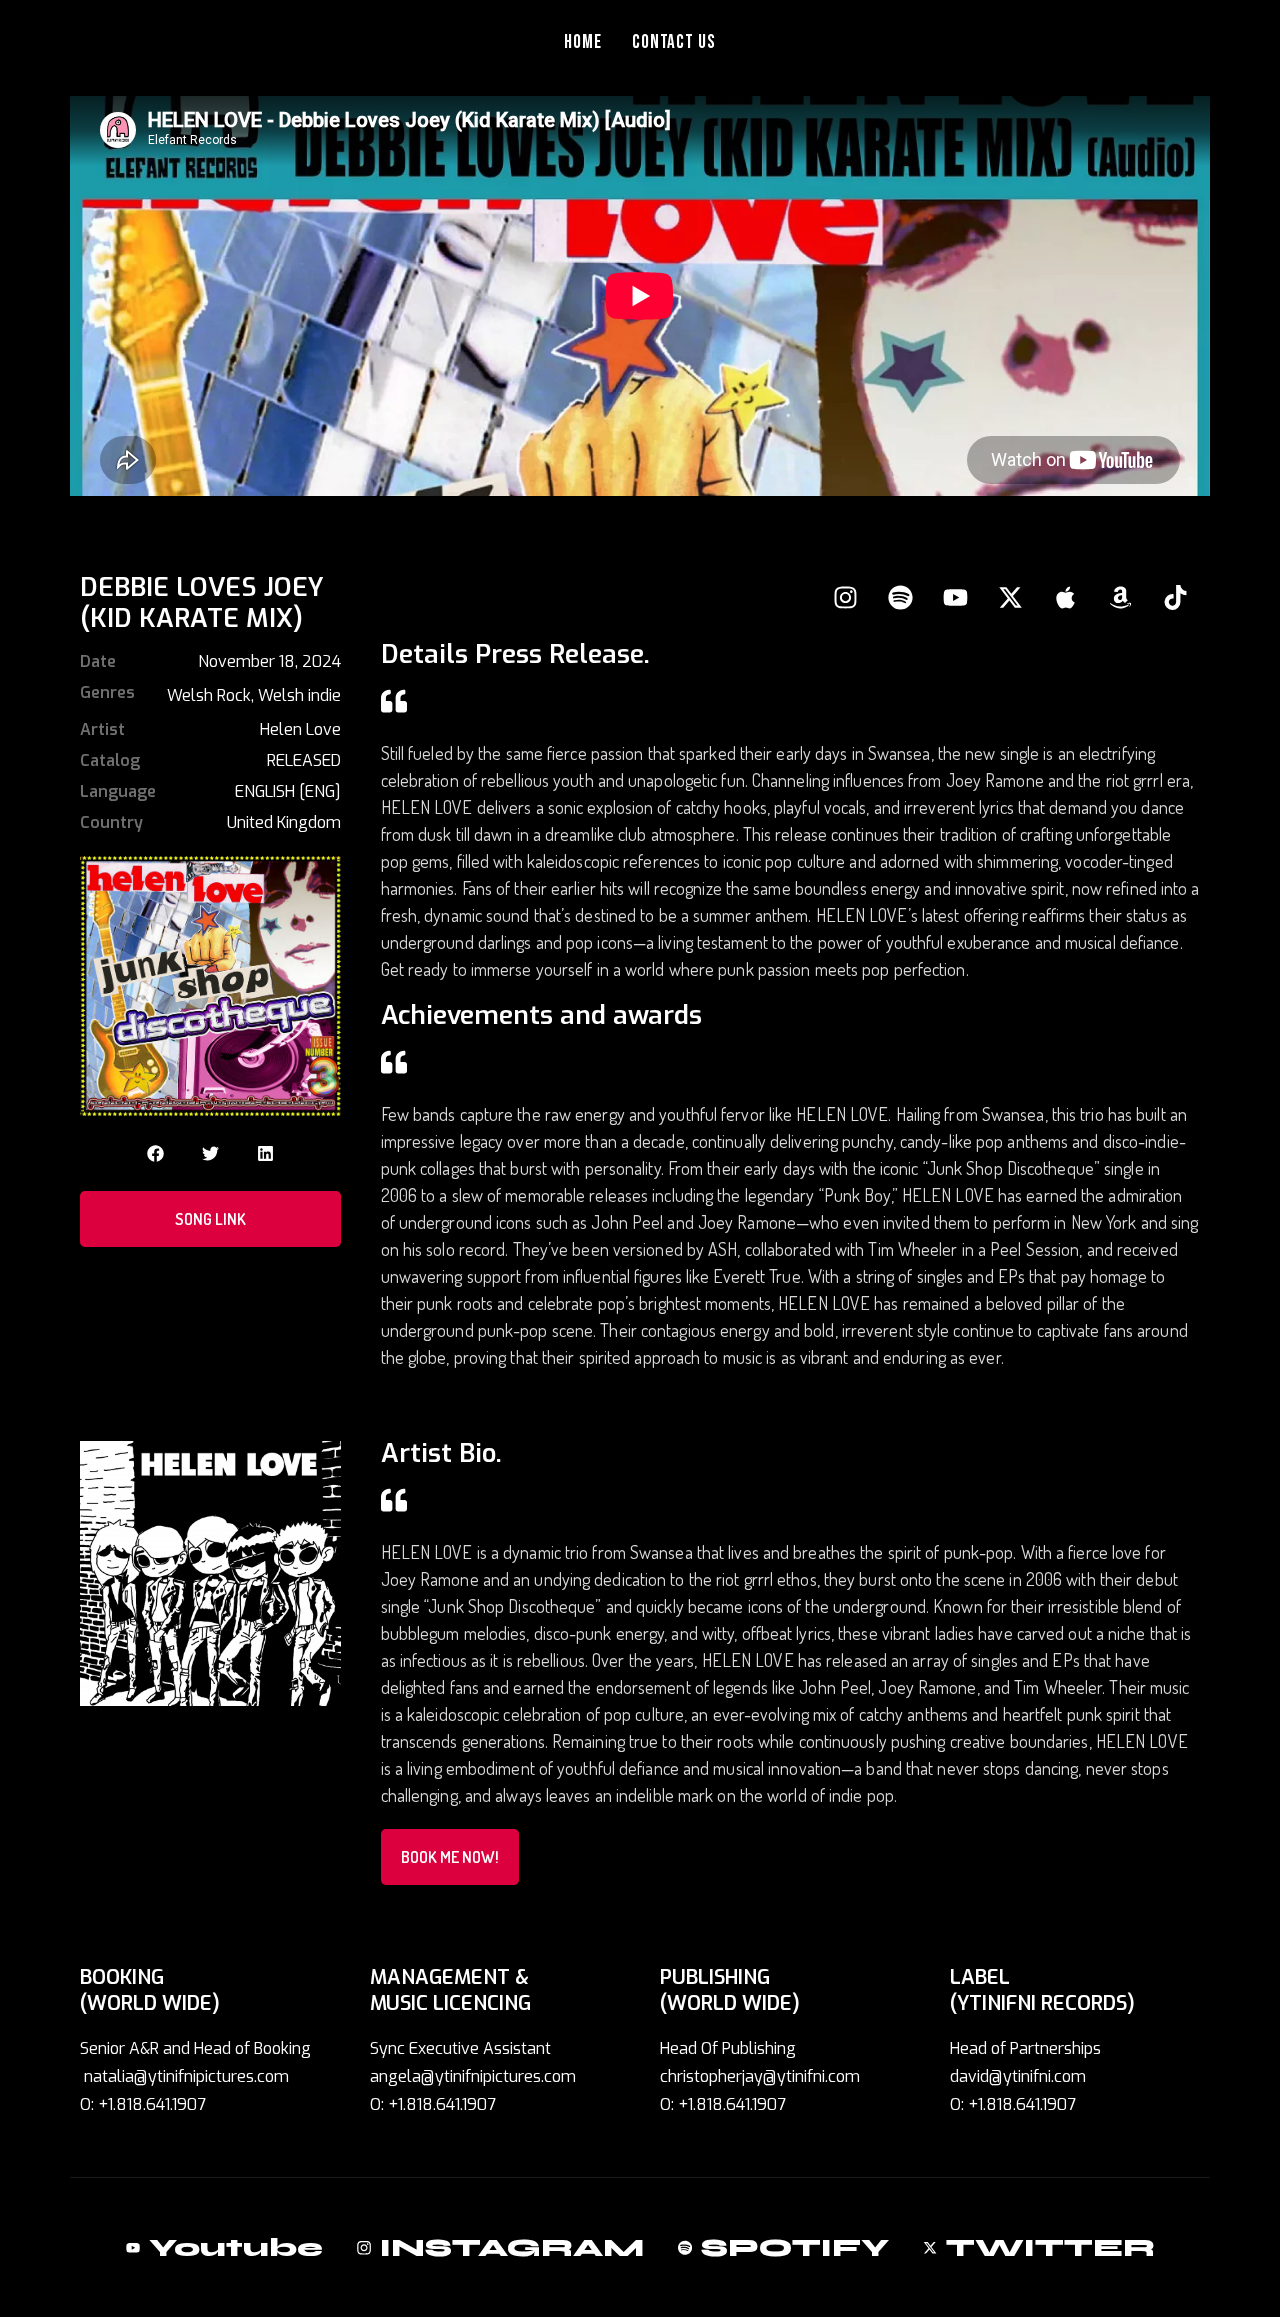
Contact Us (674, 42)
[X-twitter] (1010, 597)
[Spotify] (900, 597)
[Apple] (1065, 597)
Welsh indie (299, 695)
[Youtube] (955, 597)
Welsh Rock (209, 695)
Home (583, 42)
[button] (155, 1153)
